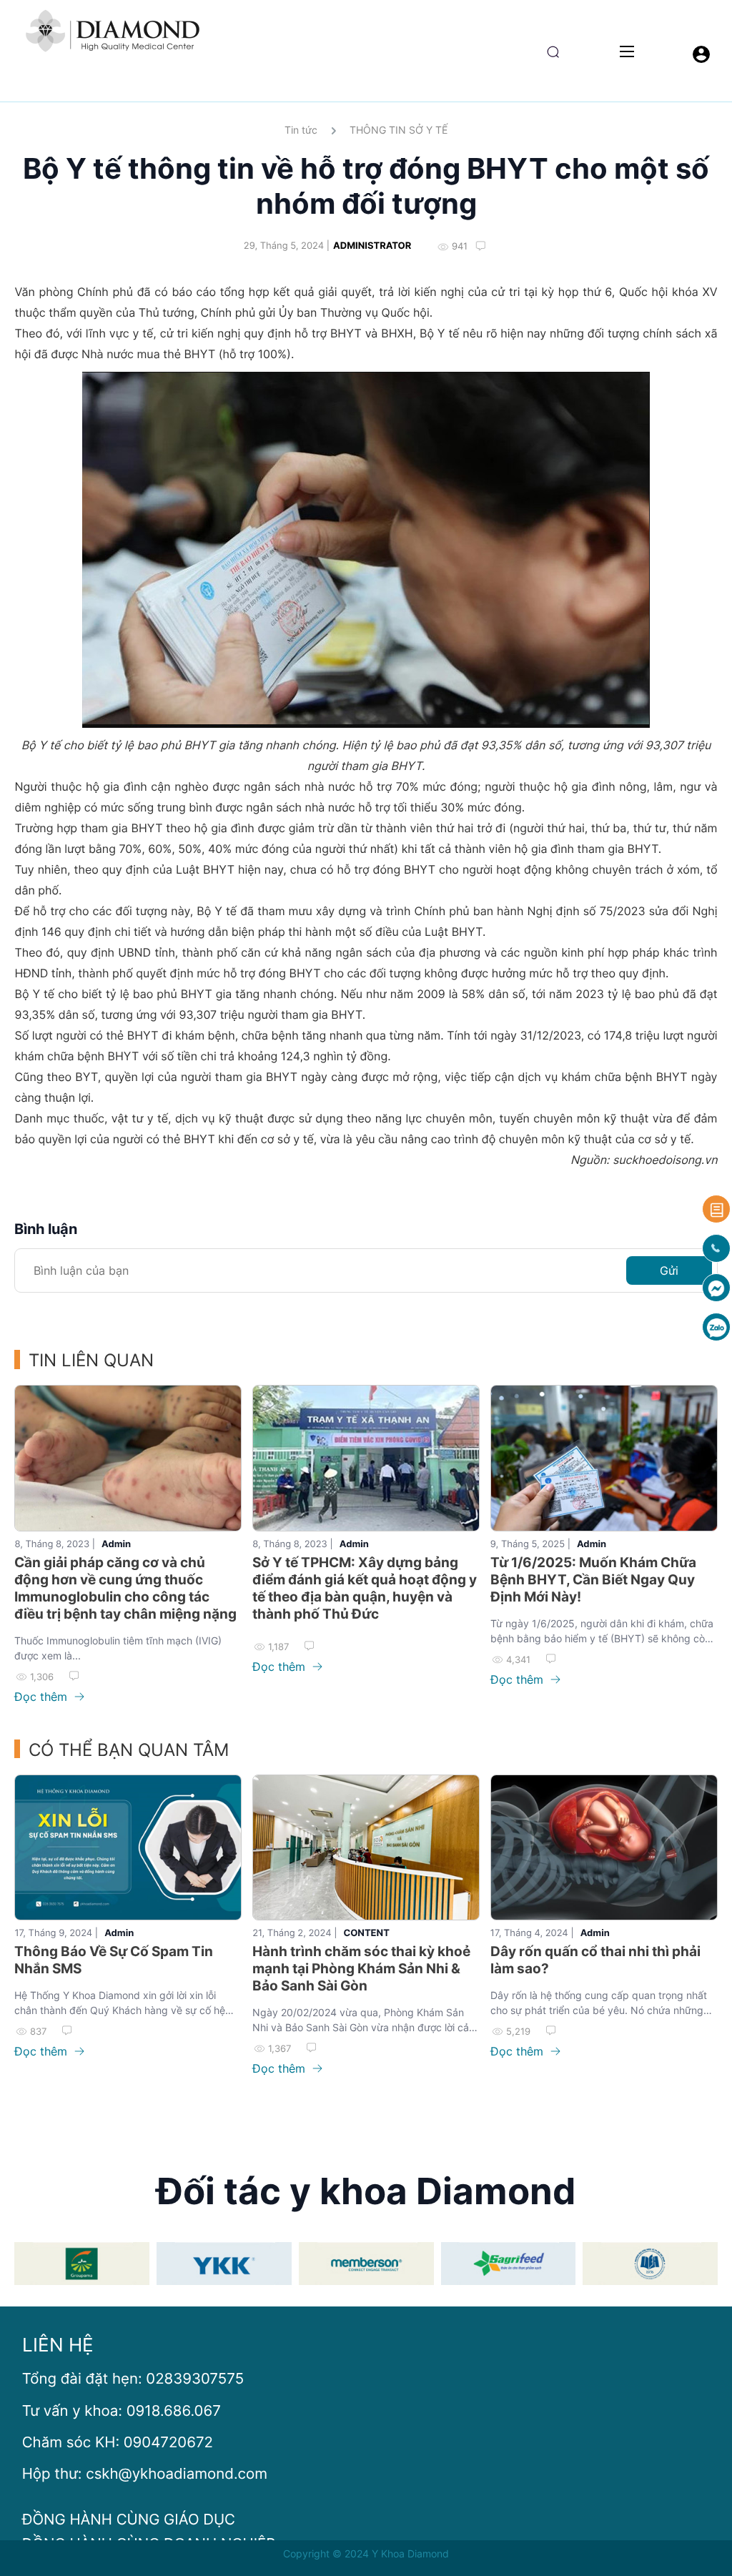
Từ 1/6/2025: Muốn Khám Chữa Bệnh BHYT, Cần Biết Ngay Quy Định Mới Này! (593, 1580)
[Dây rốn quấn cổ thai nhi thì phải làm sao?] (604, 1847)
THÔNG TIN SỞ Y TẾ (399, 130)
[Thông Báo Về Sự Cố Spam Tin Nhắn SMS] (128, 1847)
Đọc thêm (43, 1697)
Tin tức (301, 130)
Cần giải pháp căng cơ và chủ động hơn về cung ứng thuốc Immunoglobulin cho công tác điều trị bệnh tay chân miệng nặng (125, 1588)
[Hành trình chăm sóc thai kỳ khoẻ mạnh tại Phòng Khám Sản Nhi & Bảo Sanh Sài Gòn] (366, 1847)
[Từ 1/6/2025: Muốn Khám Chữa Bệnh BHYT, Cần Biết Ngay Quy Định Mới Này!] (604, 1458)
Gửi (669, 1270)
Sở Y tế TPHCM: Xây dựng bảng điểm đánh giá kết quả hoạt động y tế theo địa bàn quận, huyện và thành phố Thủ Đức (365, 1588)
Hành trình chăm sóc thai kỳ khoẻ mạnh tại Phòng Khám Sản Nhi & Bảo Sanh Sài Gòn (361, 1969)
